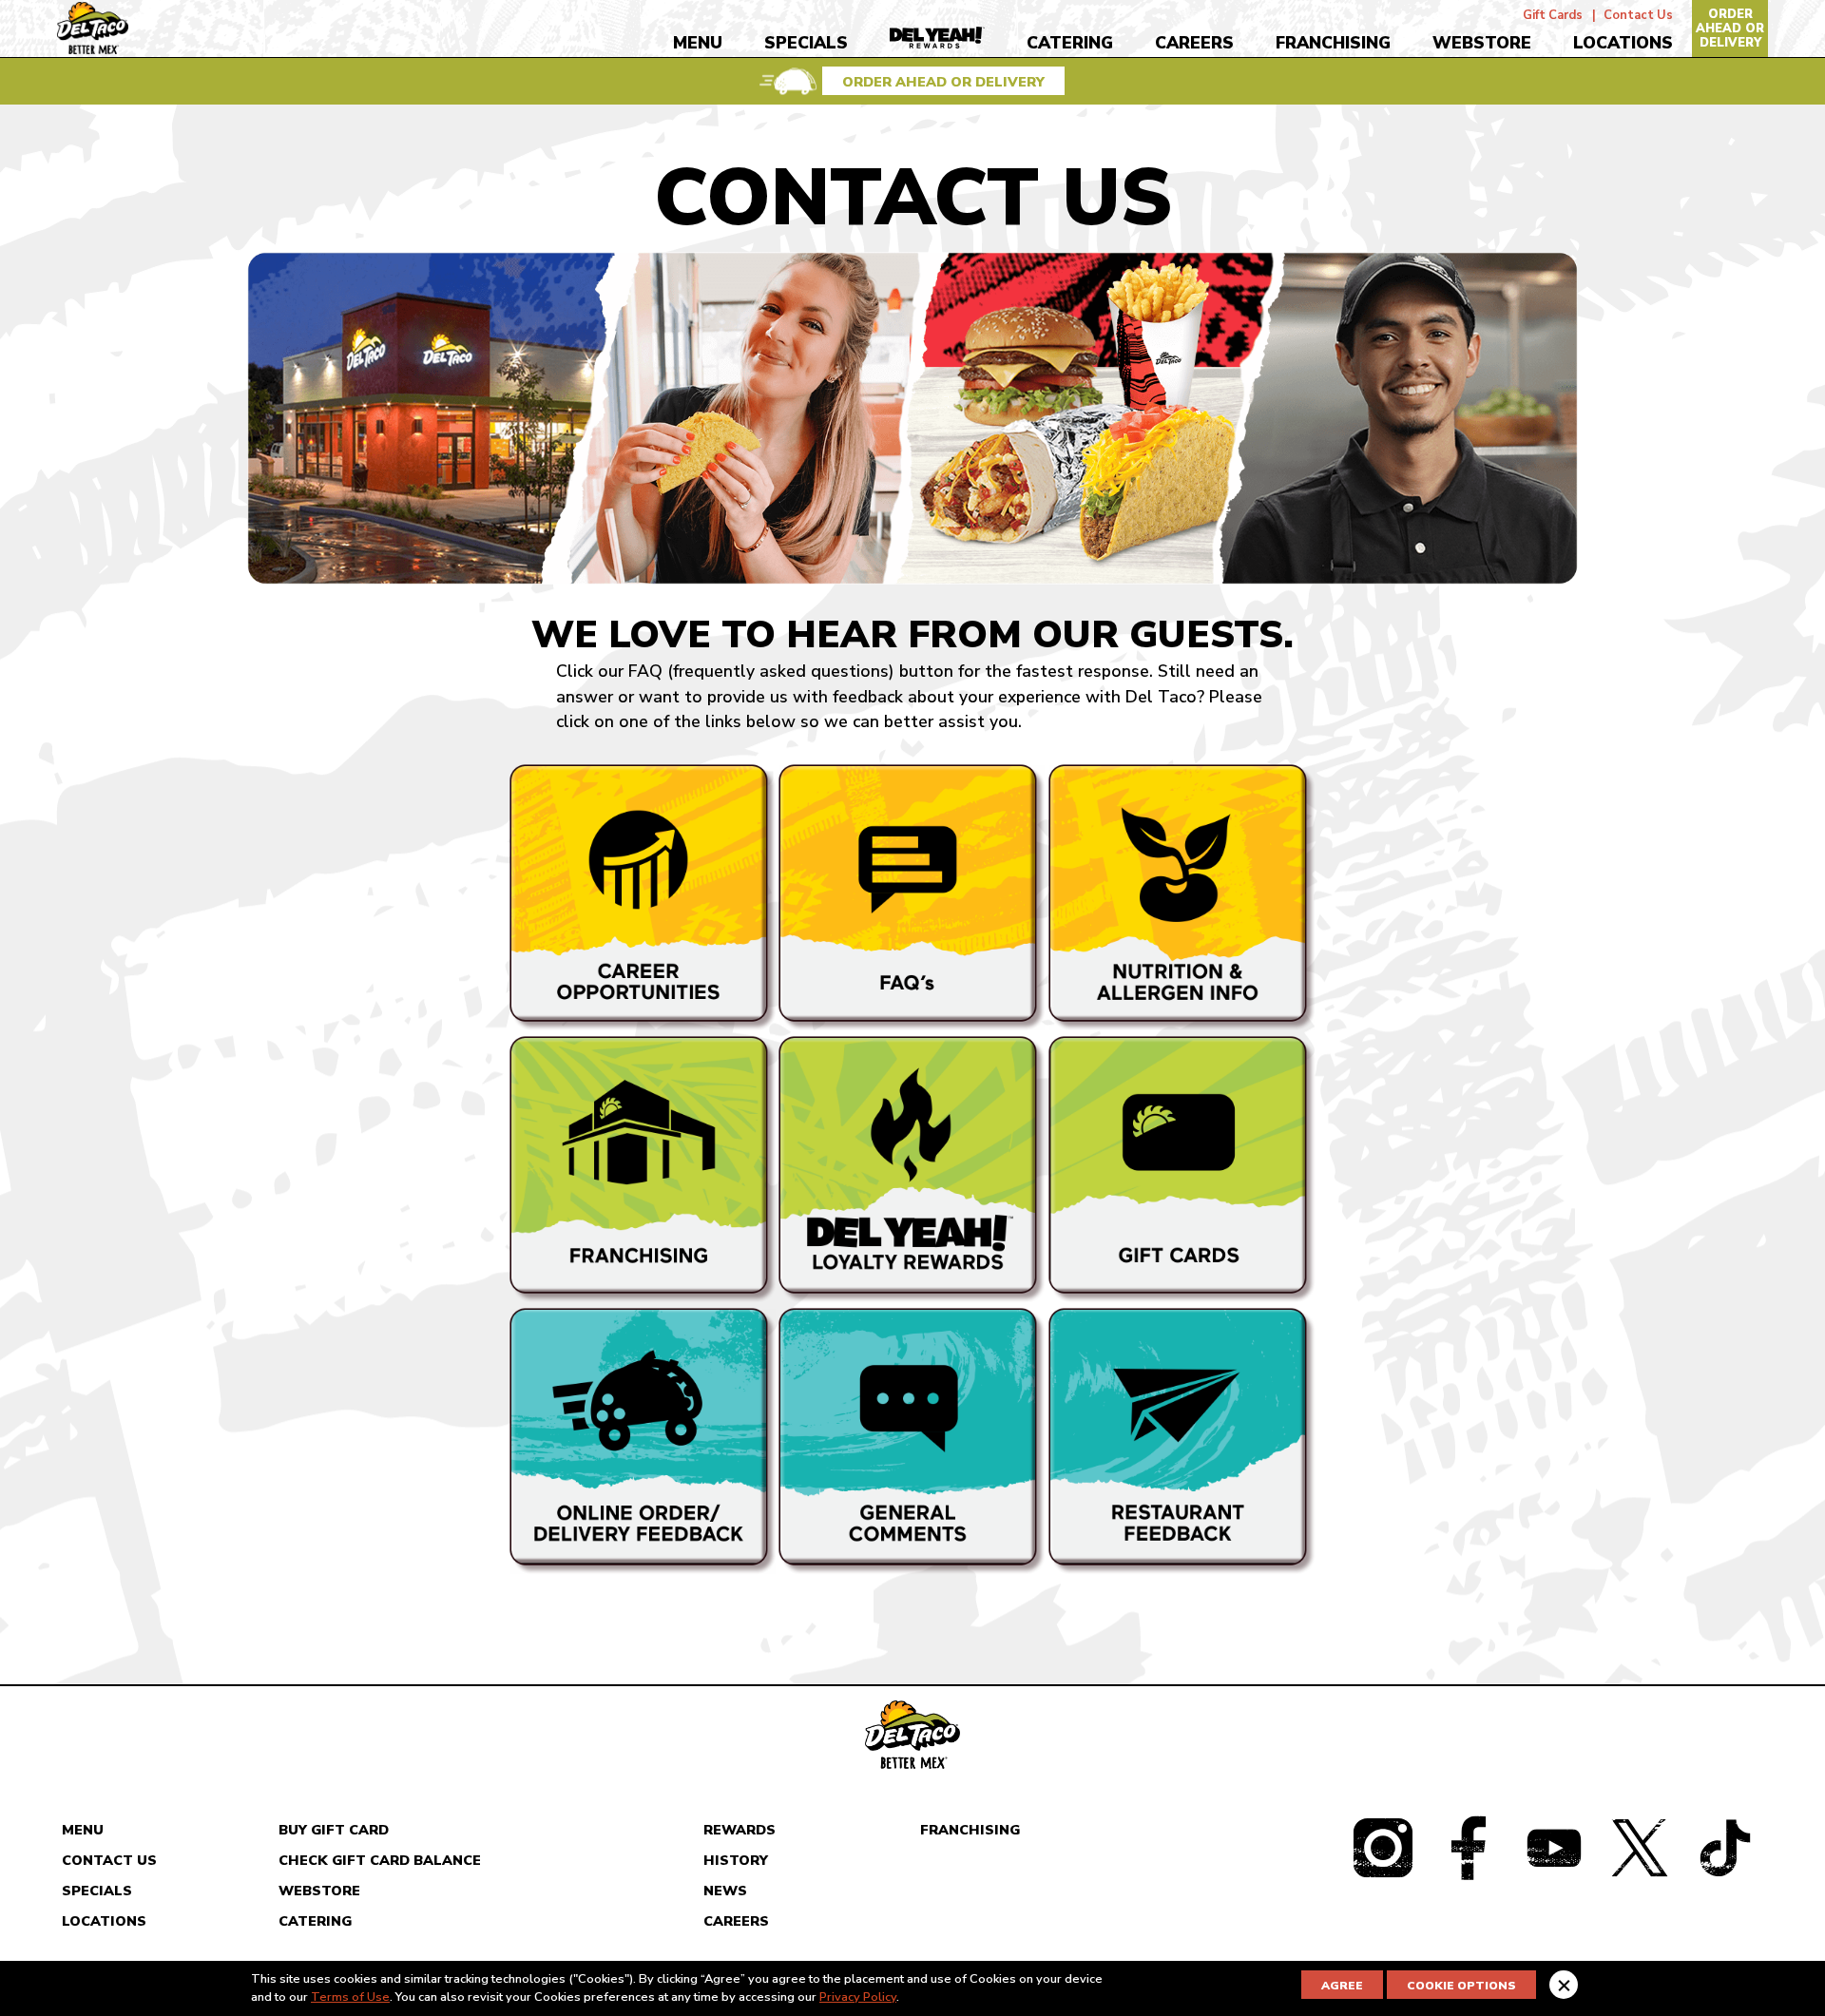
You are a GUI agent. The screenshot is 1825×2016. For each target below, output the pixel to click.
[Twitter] (1639, 1873)
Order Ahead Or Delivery (1730, 29)
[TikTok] (1725, 1873)
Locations (1623, 43)
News (725, 1891)
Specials (806, 43)
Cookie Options (1461, 1986)
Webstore (1482, 43)
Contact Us (1638, 12)
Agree (1342, 1986)
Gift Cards (1553, 12)
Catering (1070, 43)
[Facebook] (1468, 1873)
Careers (1194, 43)
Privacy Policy (858, 1997)
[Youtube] (1554, 1873)
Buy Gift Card (334, 1830)
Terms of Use (350, 1997)
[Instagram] (1383, 1873)
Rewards (740, 1830)
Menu (698, 43)
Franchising (1333, 43)
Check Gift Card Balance (380, 1860)
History (736, 1860)
